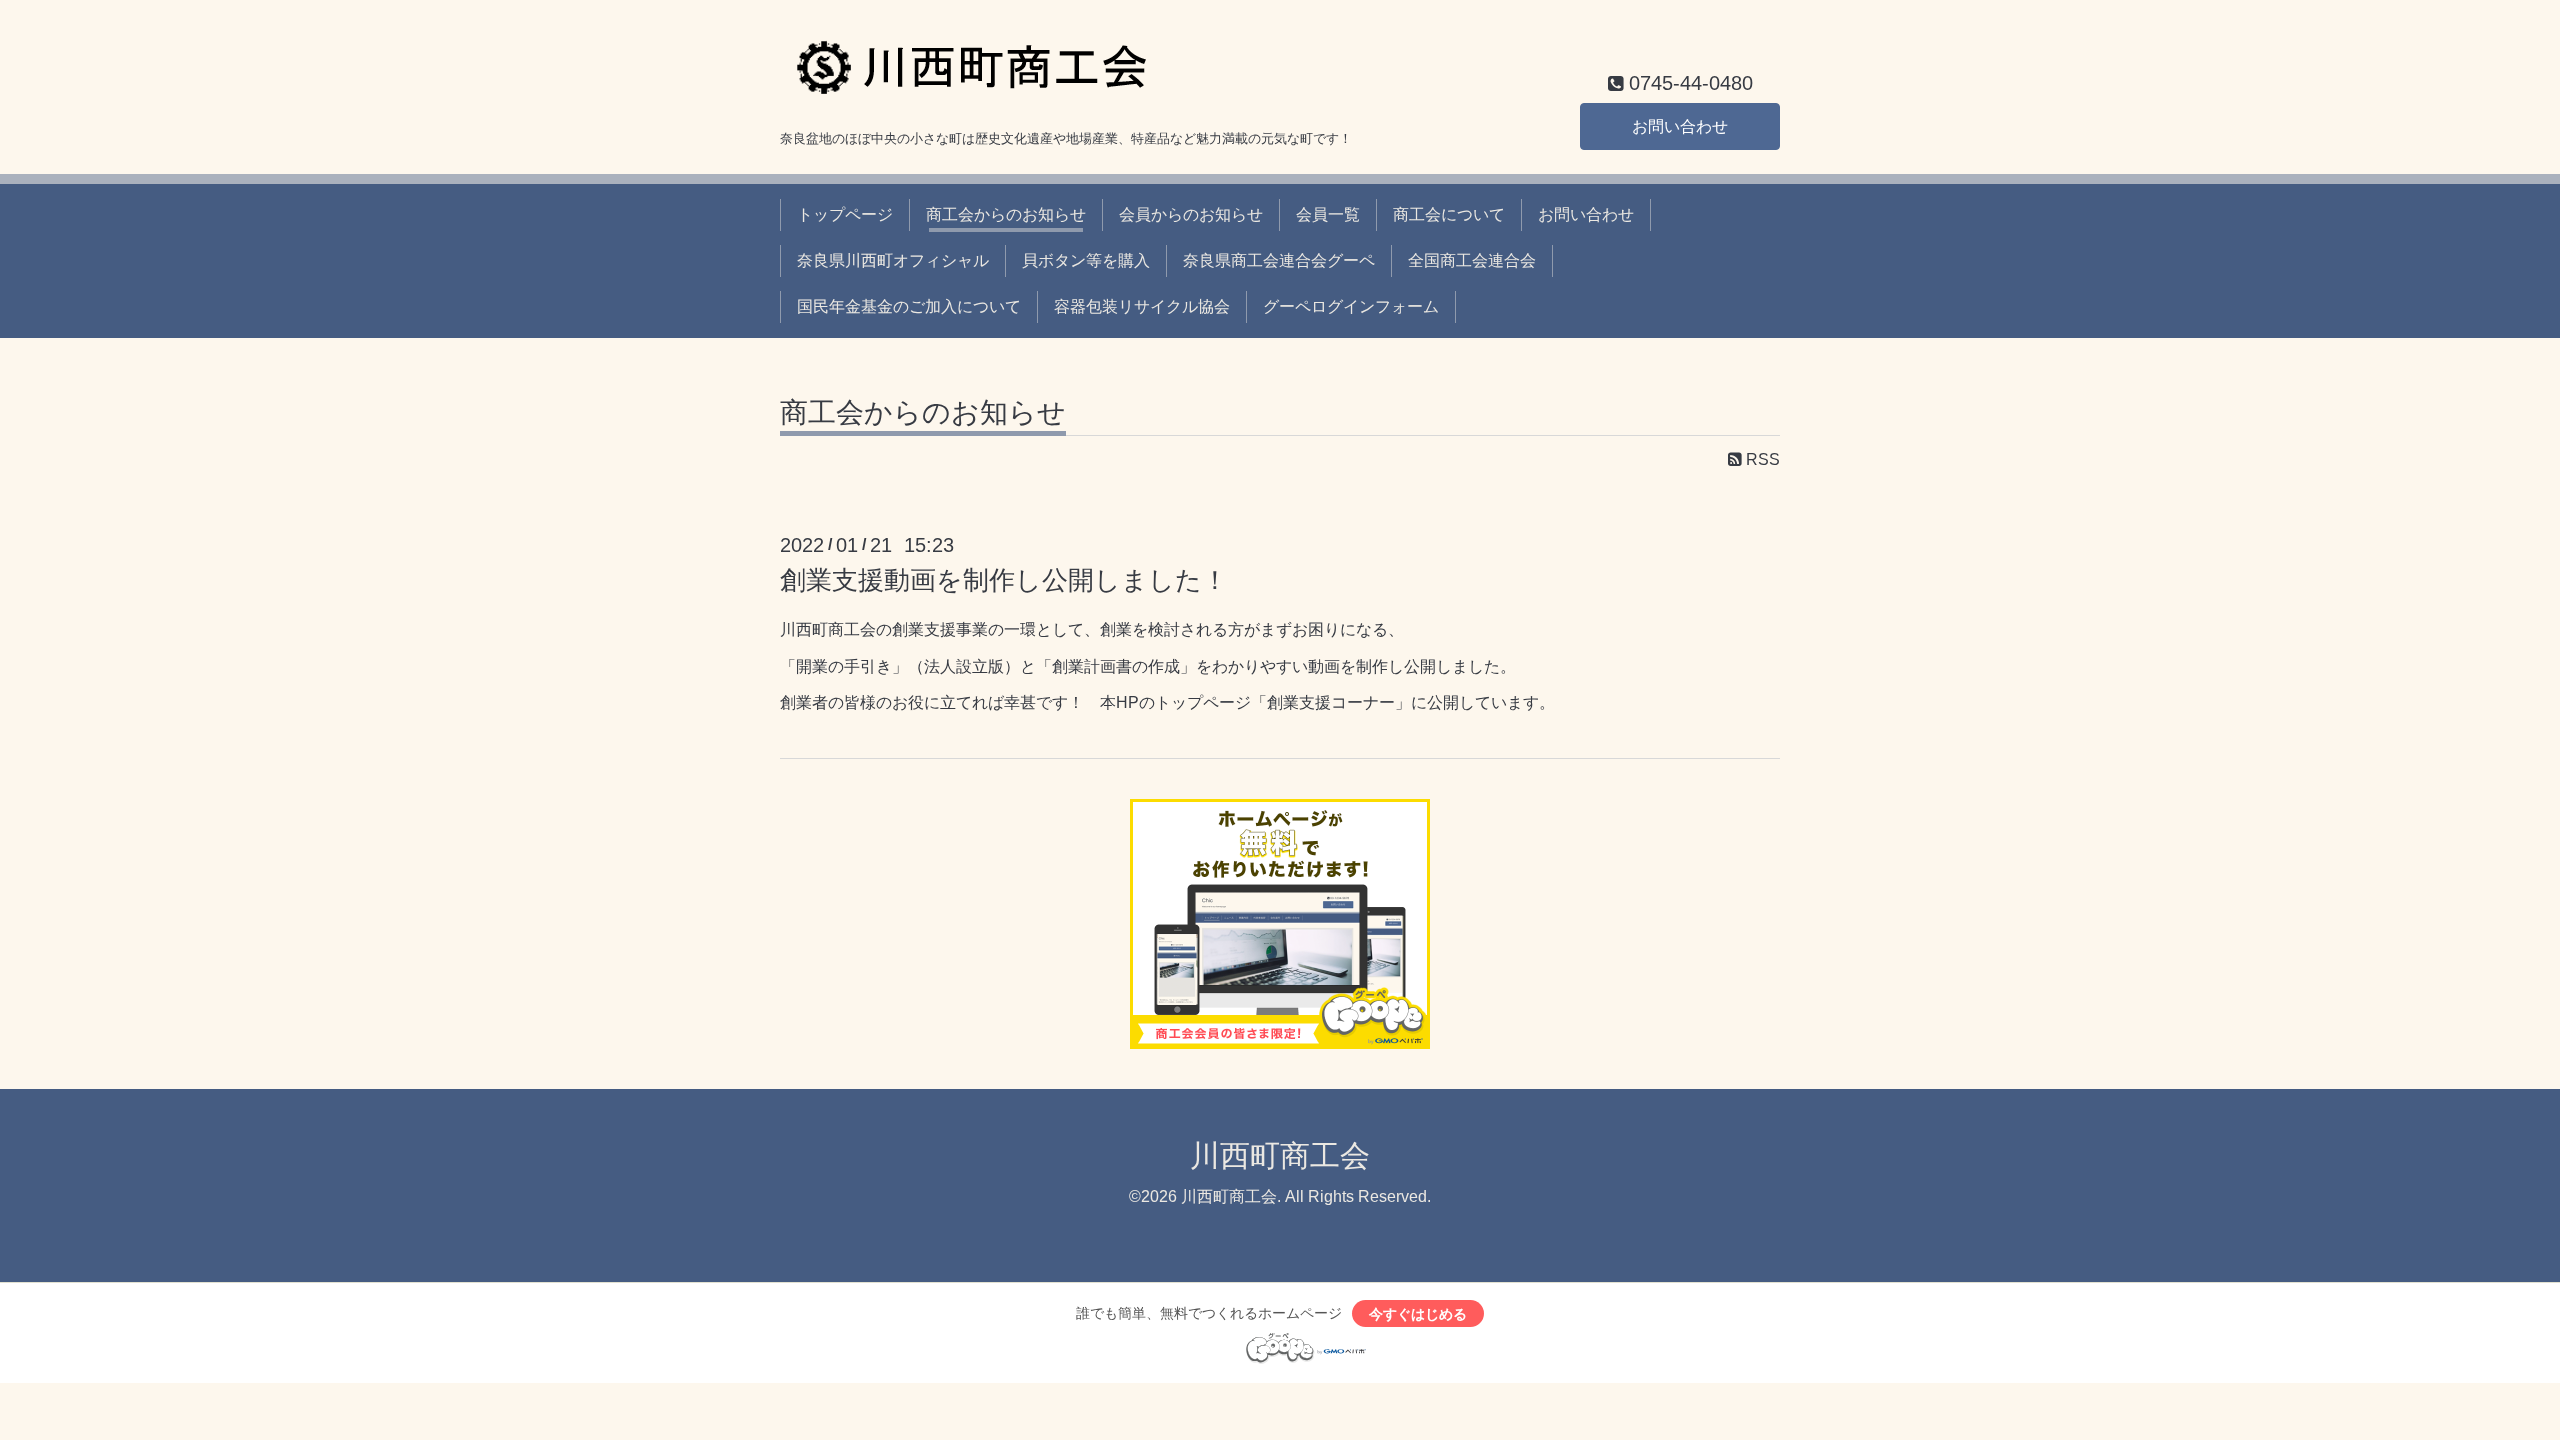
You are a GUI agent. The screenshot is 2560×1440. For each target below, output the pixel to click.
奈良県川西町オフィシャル (893, 260)
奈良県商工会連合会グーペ (1279, 260)
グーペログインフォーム (1351, 306)
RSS (1761, 459)
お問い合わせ (1680, 126)
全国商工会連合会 (1472, 260)
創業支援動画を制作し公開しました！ (1004, 580)
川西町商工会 (1280, 1155)
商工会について (1449, 214)
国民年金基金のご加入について (909, 306)
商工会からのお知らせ (1006, 214)
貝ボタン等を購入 (1086, 260)
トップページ (845, 214)
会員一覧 (1328, 214)
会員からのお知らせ (1191, 214)
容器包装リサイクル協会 (1142, 306)
